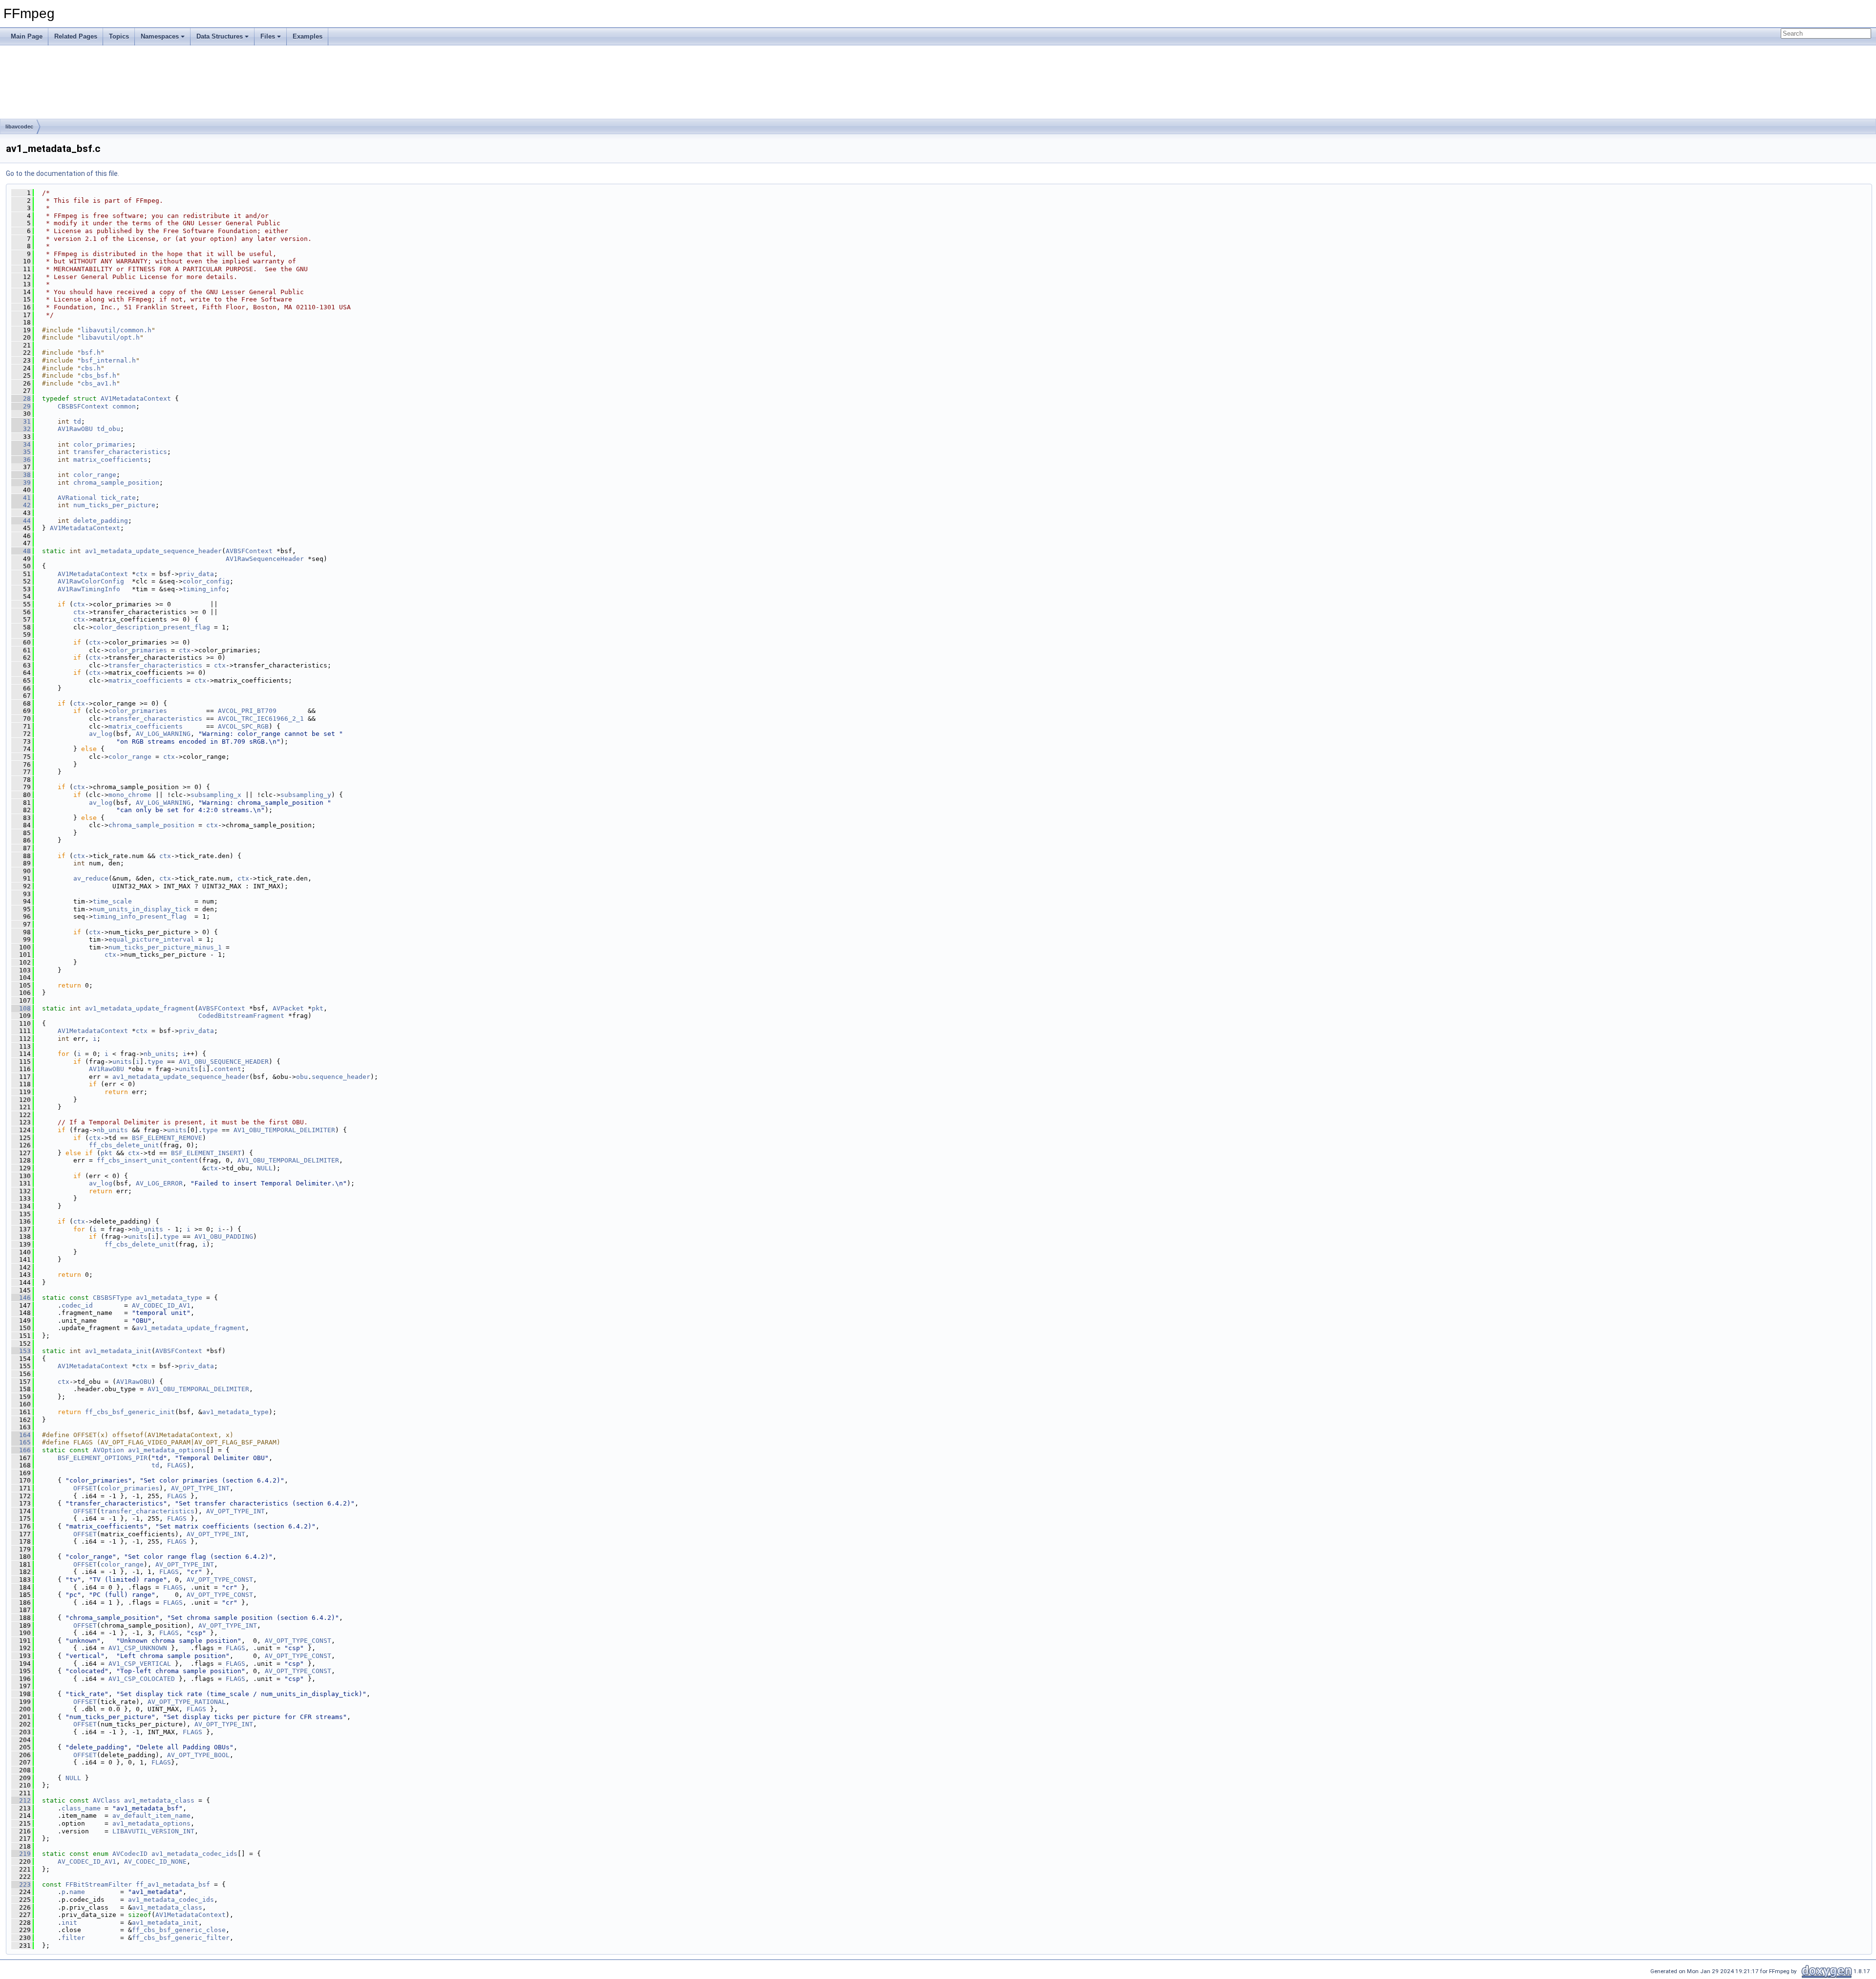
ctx (142, 574)
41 (21, 498)
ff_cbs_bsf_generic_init (130, 1412)
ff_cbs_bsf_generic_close (179, 1930)
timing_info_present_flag (140, 916)
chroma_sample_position (116, 483)
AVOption (108, 1450)
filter (73, 1938)
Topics (119, 36)
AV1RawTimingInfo (89, 589)
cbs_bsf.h (99, 376)
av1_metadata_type (169, 1298)
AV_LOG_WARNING (163, 734)
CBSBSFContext (83, 406)
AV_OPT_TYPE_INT (200, 1488)
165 (21, 1442)
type (155, 1062)
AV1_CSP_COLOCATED (142, 1679)
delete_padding (101, 521)
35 (21, 452)
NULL (265, 1168)
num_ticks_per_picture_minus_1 (165, 947)
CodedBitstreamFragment (241, 1016)
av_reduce (91, 878)
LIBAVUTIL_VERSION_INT (153, 1831)
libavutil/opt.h (110, 337)
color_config (206, 581)
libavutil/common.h (116, 330)
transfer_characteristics (120, 452)
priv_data (196, 574)
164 (21, 1435)
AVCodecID (130, 1854)
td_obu (108, 429)
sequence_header (341, 1077)
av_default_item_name (151, 1816)
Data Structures (220, 36)
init (69, 1923)
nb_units (159, 1054)
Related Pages (76, 36)
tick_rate (118, 498)
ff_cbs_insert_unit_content (148, 1160)
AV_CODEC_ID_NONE (155, 1861)
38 (21, 475)
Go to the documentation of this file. (63, 173)
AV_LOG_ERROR (159, 1183)
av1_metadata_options (167, 1450)
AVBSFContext (249, 551)
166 (21, 1450)
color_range (95, 475)
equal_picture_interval (151, 939)
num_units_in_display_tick (142, 909)
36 (21, 460)
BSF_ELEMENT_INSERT (206, 1153)
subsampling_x (216, 795)
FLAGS (177, 1465)
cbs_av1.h (99, 383)
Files (268, 36)
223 (21, 1884)
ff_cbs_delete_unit (124, 1145)
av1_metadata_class (159, 1800)
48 (21, 551)
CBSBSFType (112, 1298)
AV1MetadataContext (136, 398)
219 (21, 1854)
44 (21, 521)
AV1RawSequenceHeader (265, 559)
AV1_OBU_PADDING (224, 1237)
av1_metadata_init (118, 1351)
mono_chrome (130, 795)
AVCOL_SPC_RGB (243, 726)
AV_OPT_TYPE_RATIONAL (187, 1702)
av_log (101, 734)
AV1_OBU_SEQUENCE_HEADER (224, 1062)
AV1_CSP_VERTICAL (140, 1664)
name (77, 1892)
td (77, 421)
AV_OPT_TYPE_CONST (220, 1580)
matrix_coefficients (110, 460)
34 (21, 444)
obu (302, 1077)
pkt (318, 1008)
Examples (308, 36)
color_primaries (103, 444)
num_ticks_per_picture (114, 505)
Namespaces (160, 36)
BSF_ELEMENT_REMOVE (167, 1138)
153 (21, 1351)
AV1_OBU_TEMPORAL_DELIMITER (284, 1130)
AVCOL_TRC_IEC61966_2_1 (261, 719)
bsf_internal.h (108, 360)
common (124, 406)
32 (21, 429)
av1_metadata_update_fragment (140, 1008)
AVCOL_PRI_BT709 (247, 711)
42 (21, 505)
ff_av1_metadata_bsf (173, 1884)
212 (21, 1800)
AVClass (107, 1800)
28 (21, 398)
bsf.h (91, 353)
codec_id (77, 1305)
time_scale (112, 901)
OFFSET (85, 1488)
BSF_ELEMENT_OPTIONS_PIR (103, 1458)
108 (21, 1008)
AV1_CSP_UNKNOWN (138, 1648)
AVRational (77, 498)
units (122, 1062)
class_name (81, 1808)
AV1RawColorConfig (91, 581)
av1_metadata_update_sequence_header (153, 551)
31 (21, 421)
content (228, 1069)
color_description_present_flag (151, 627)
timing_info (204, 589)
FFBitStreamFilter (99, 1884)
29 (21, 406)
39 (21, 483)
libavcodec (19, 127)
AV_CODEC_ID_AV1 (161, 1305)
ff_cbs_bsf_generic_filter (181, 1938)
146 (21, 1298)
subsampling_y (306, 795)
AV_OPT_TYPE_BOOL (198, 1755)
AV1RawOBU (75, 429)
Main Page (27, 36)
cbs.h (91, 368)
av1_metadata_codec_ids (194, 1854)
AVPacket (288, 1008)
